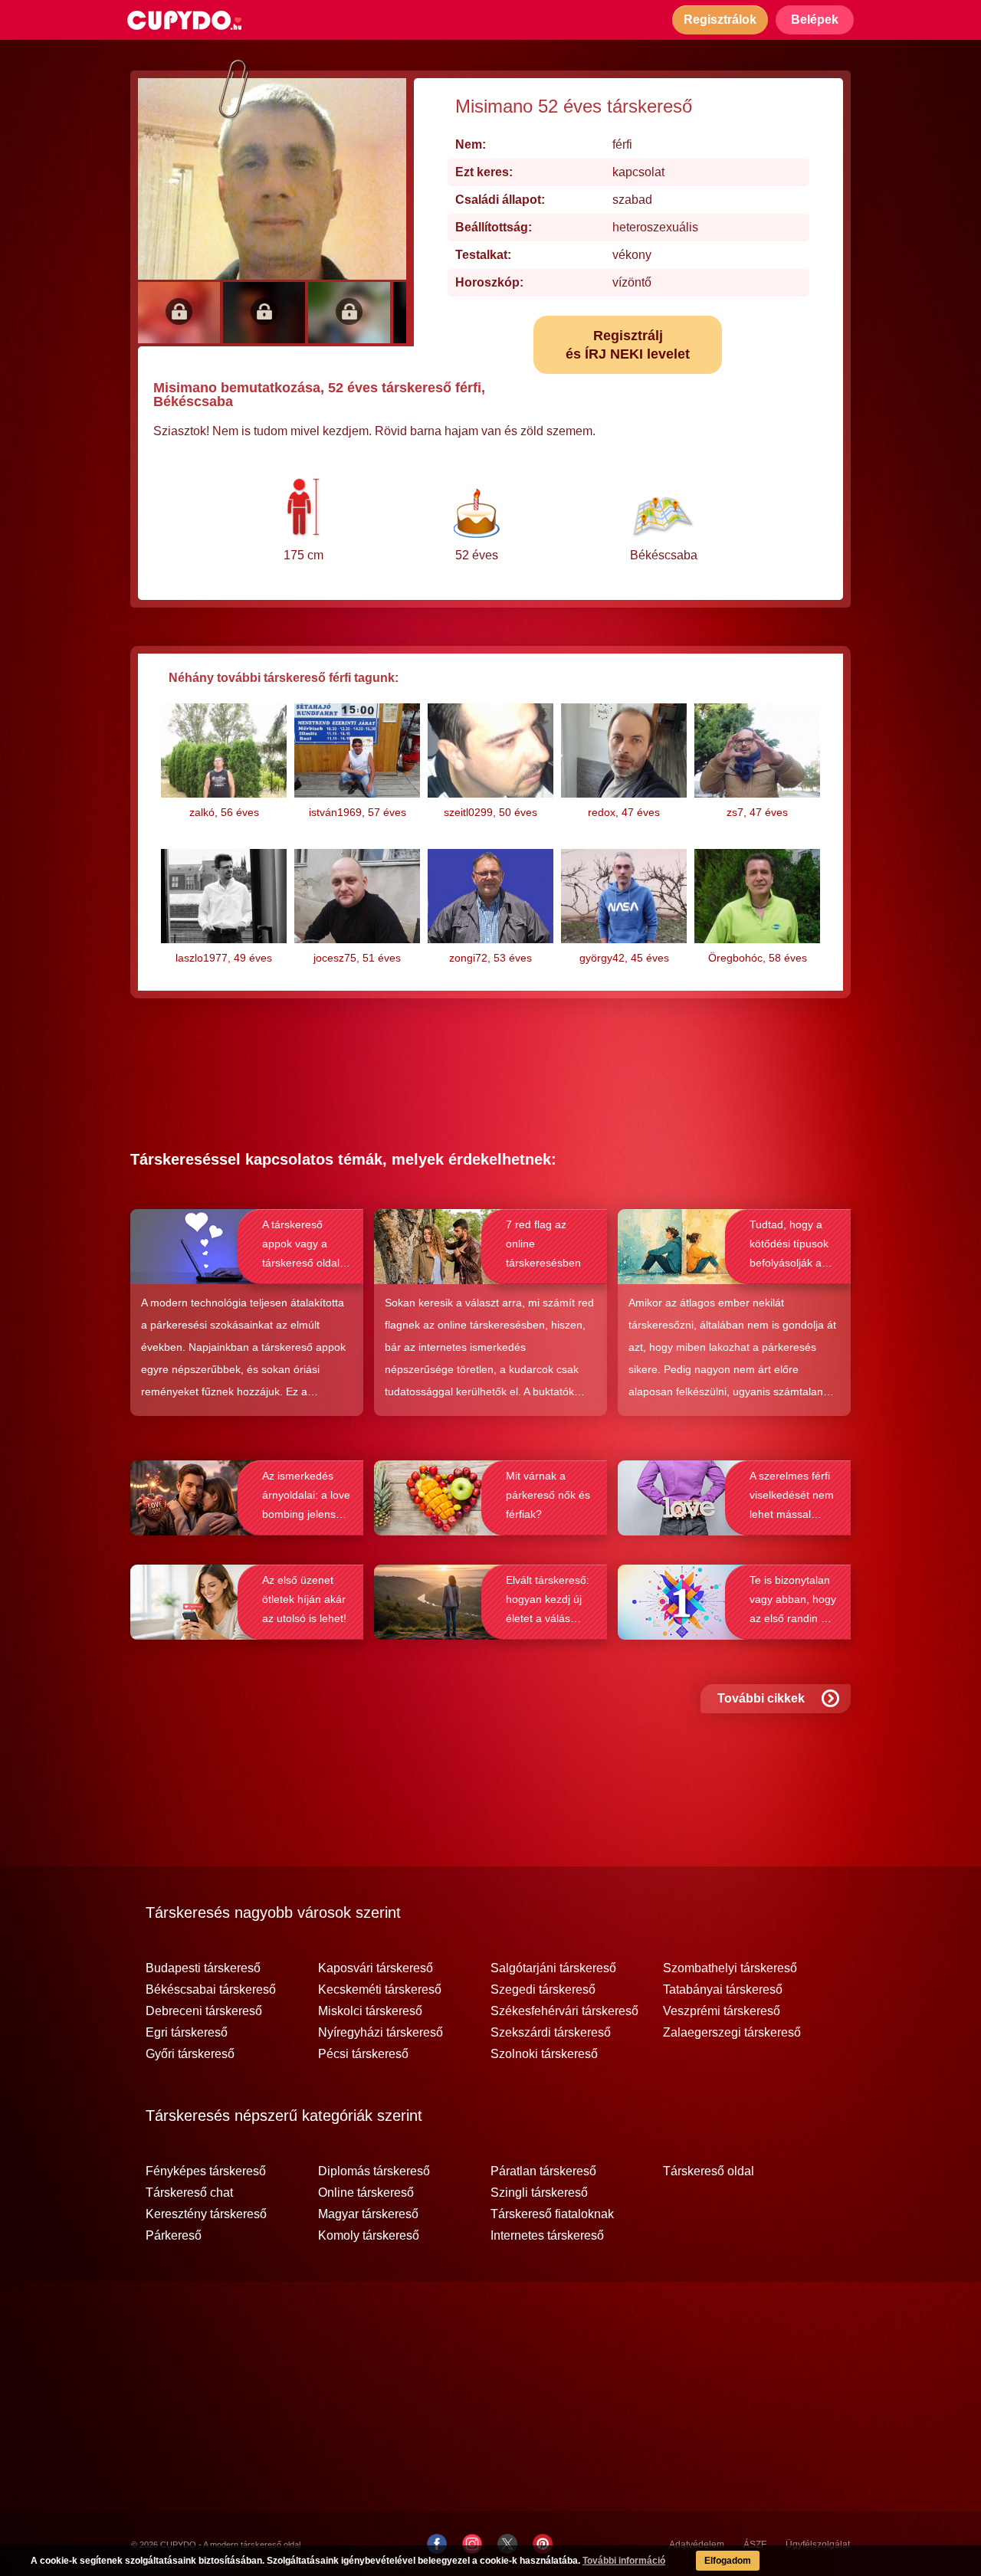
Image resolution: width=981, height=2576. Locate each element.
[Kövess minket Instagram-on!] (472, 2544)
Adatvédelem (697, 2545)
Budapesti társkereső (203, 1968)
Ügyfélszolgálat (818, 2545)
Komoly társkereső (369, 2236)
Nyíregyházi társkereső (381, 2033)
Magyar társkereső (368, 2214)
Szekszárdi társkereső (551, 2033)
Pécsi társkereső (363, 2054)
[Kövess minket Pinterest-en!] (543, 2544)
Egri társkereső (187, 2033)
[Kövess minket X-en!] (507, 2544)
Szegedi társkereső (543, 1990)
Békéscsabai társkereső (211, 1990)
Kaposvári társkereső (376, 1968)
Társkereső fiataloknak (552, 2214)
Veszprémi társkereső (722, 2011)
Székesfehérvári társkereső (564, 2011)
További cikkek (761, 1698)
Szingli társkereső (539, 2193)
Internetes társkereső (547, 2236)
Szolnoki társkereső (544, 2054)
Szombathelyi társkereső (730, 1968)
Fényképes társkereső (206, 2171)
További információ (624, 2561)
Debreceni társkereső (204, 2011)
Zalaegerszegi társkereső (732, 2033)
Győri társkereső (190, 2054)
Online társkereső (366, 2193)
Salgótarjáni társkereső (553, 1968)
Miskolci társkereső (370, 2011)
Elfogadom (728, 2561)
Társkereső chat (189, 2193)
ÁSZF (755, 2545)
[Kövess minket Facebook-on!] (437, 2544)
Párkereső (174, 2236)
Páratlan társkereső (543, 2171)
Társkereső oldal (709, 2171)
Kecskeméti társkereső (380, 1990)
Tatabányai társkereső (723, 1990)
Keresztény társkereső (206, 2214)
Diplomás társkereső (374, 2171)
